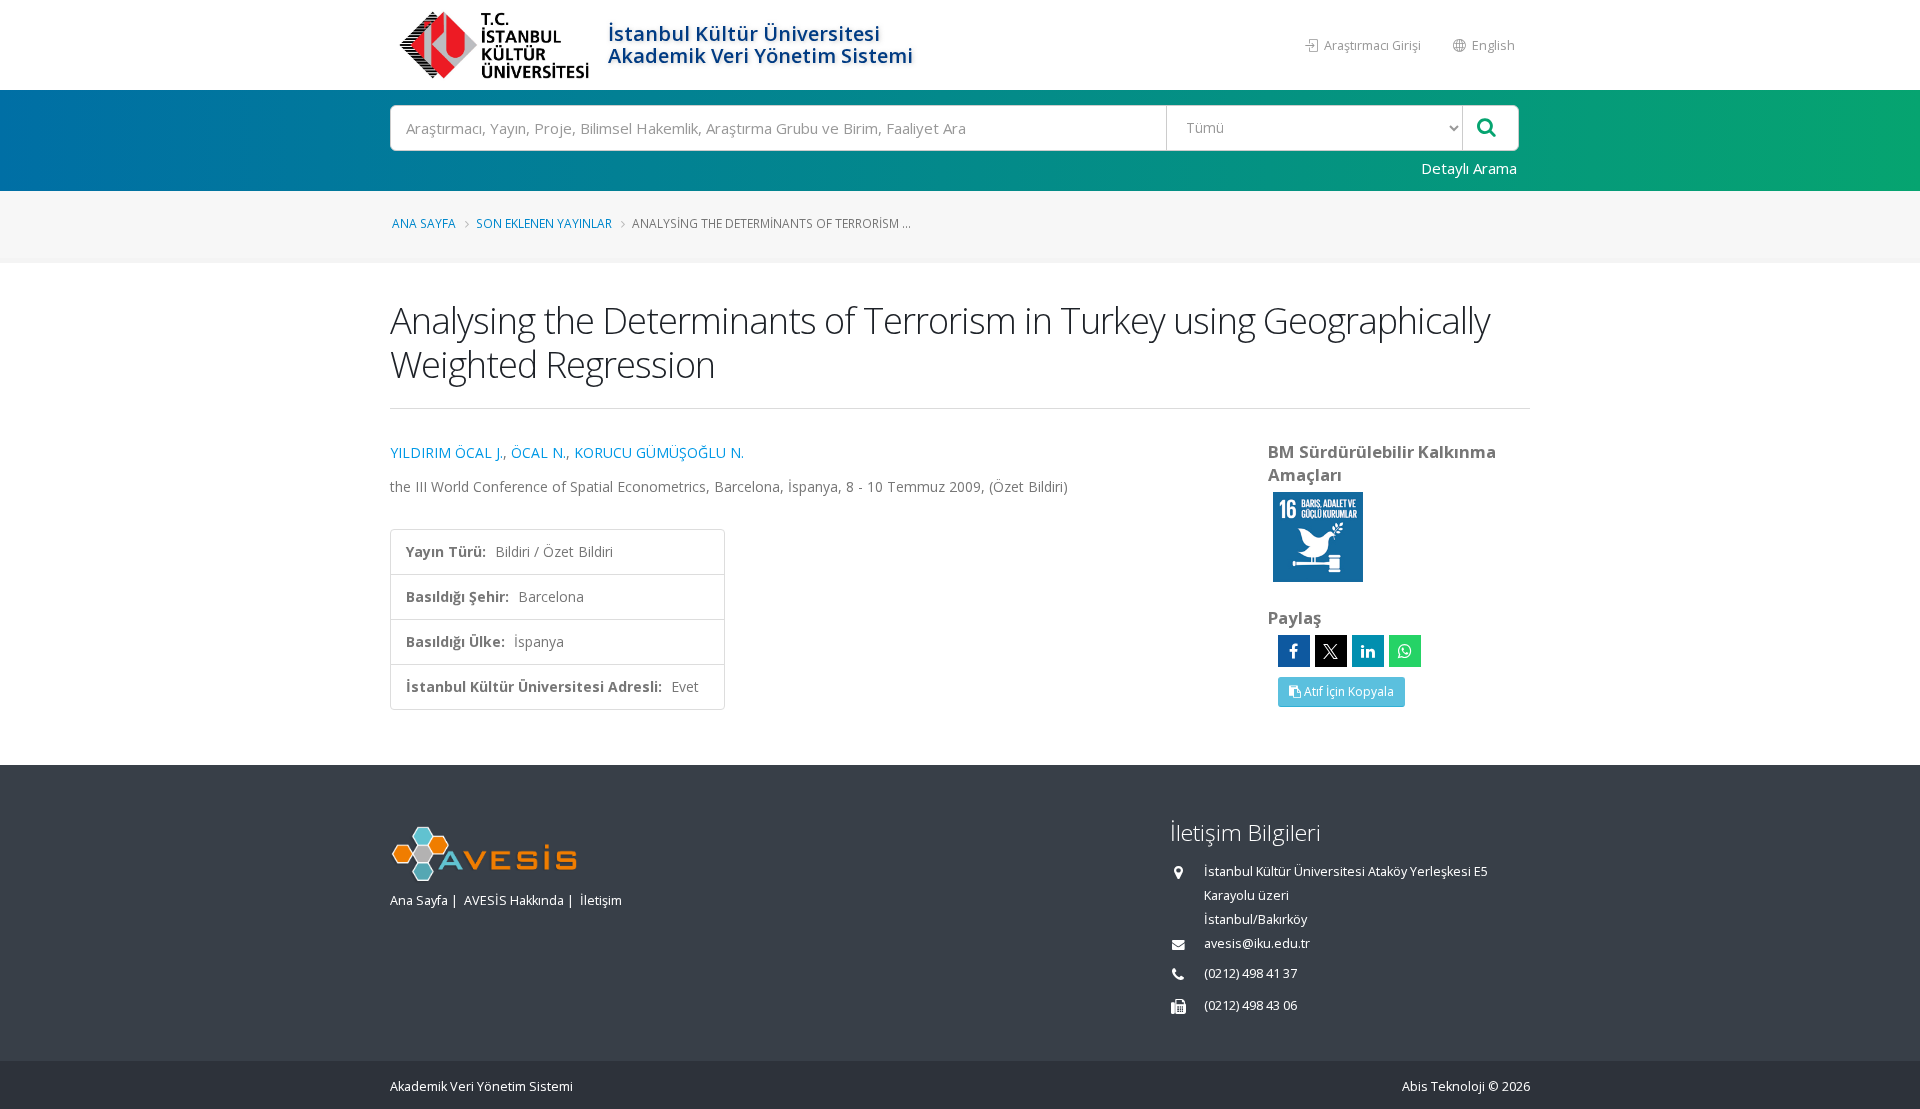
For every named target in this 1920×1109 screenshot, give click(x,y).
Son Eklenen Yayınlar (544, 223)
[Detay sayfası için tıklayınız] (1318, 535)
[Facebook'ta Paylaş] (1294, 651)
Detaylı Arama (1469, 168)
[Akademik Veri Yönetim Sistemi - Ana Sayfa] (496, 45)
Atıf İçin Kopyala (1347, 691)
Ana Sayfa (424, 223)
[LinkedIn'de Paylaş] (1368, 651)
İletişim (601, 900)
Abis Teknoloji (1443, 1086)
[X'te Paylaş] (1331, 651)
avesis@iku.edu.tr (1257, 943)
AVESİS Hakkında (514, 900)
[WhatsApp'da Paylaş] (1405, 651)
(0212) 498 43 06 (1250, 1005)
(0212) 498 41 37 (1250, 973)
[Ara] (1486, 128)
